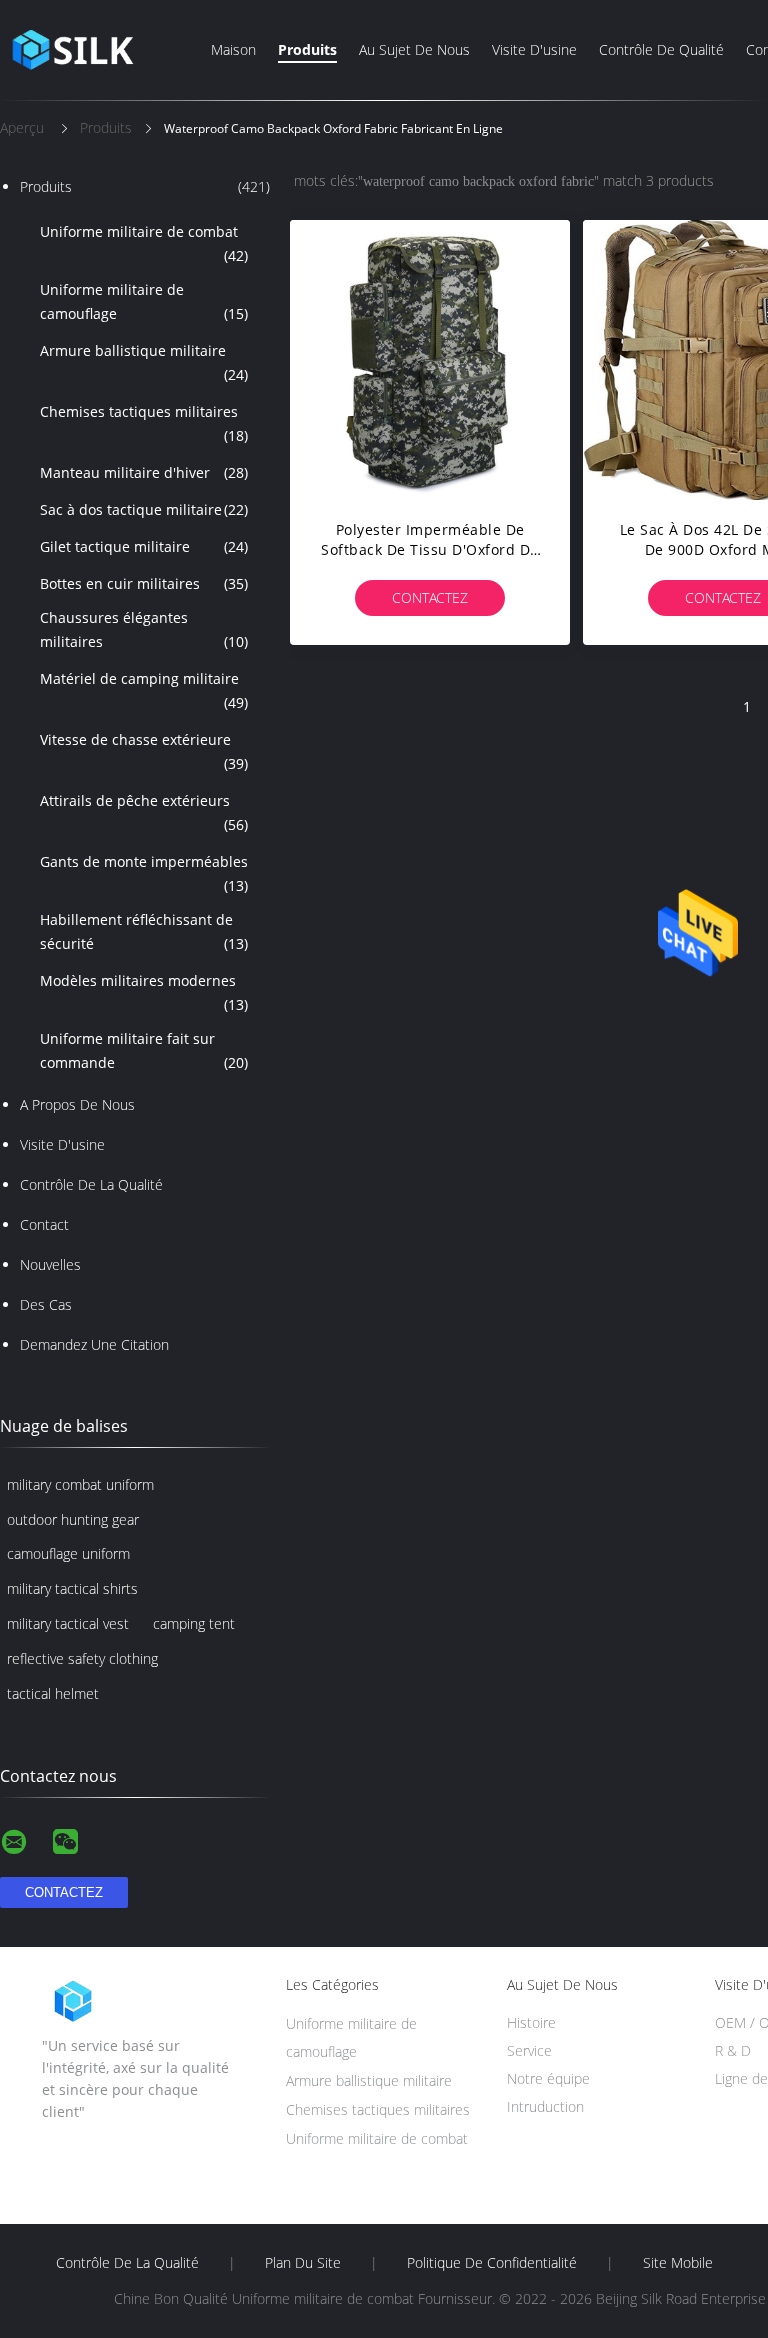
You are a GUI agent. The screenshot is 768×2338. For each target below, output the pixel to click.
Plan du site (303, 2263)
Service (529, 2050)
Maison (233, 49)
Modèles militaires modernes (144, 992)
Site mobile (678, 2263)
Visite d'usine (534, 49)
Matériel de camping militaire (144, 690)
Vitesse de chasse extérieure (144, 751)
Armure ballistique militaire (144, 362)
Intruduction (545, 2106)
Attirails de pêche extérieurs (144, 812)
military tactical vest (68, 1623)
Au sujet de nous (414, 49)
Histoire (531, 2022)
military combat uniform (80, 1484)
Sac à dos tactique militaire (144, 509)
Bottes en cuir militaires (144, 583)
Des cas (46, 1304)
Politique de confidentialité (492, 2263)
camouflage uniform (68, 1553)
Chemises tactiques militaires (144, 423)
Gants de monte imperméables (144, 873)
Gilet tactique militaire (144, 546)
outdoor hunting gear (73, 1519)
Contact (44, 1224)
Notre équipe (548, 2078)
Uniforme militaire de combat (144, 243)
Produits (307, 49)
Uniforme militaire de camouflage (144, 301)
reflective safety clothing (82, 1658)
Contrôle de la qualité (91, 1184)
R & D (733, 2050)
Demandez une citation (94, 1344)
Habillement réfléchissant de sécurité (144, 931)
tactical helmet (53, 1693)
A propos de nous (77, 1104)
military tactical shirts (72, 1588)
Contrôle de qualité (661, 49)
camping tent (194, 1623)
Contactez (430, 597)
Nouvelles (50, 1264)
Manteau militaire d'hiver (144, 472)
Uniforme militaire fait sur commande (144, 1050)
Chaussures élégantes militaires (144, 629)
